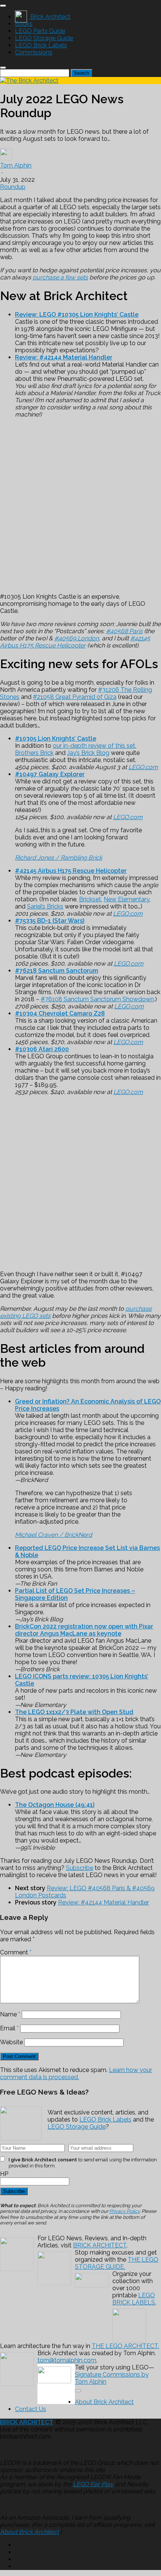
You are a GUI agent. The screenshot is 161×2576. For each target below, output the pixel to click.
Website (11, 2042)
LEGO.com (143, 767)
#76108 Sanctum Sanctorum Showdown (97, 999)
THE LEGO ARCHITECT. (125, 2346)
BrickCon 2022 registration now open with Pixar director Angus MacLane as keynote (84, 1630)
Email (9, 2028)
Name (10, 2014)
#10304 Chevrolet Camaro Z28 (60, 1013)
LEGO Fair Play (93, 2484)
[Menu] (3, 6)
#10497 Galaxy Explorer (50, 774)
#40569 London (77, 638)
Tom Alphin (16, 165)
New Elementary (127, 899)
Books (24, 24)
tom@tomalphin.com (67, 2360)
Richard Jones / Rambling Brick (59, 858)
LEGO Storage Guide (44, 38)
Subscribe (80, 1868)
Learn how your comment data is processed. (76, 2073)
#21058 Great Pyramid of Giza (75, 697)
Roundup (13, 187)
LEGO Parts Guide (40, 31)
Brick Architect (50, 17)
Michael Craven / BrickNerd (54, 1535)
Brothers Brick (34, 753)
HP (4, 2174)
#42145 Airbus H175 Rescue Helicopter (75, 642)
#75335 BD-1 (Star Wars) (50, 921)
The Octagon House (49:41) (55, 1805)
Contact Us (31, 2409)
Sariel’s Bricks (45, 906)
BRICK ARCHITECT (100, 2245)
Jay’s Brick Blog (88, 753)
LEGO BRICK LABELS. (134, 2299)
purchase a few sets (60, 277)
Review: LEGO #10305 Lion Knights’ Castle (77, 315)
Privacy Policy (124, 2211)
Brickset (90, 899)
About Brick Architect (104, 2402)
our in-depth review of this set (94, 746)
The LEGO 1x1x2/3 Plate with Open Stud (74, 1712)
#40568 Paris (124, 631)
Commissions (34, 52)
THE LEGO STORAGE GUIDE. (117, 2263)
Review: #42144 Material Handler (64, 357)
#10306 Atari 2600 (42, 1049)
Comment (16, 1952)
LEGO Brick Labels (41, 45)
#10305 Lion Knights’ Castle (56, 739)
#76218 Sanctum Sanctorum (57, 971)
